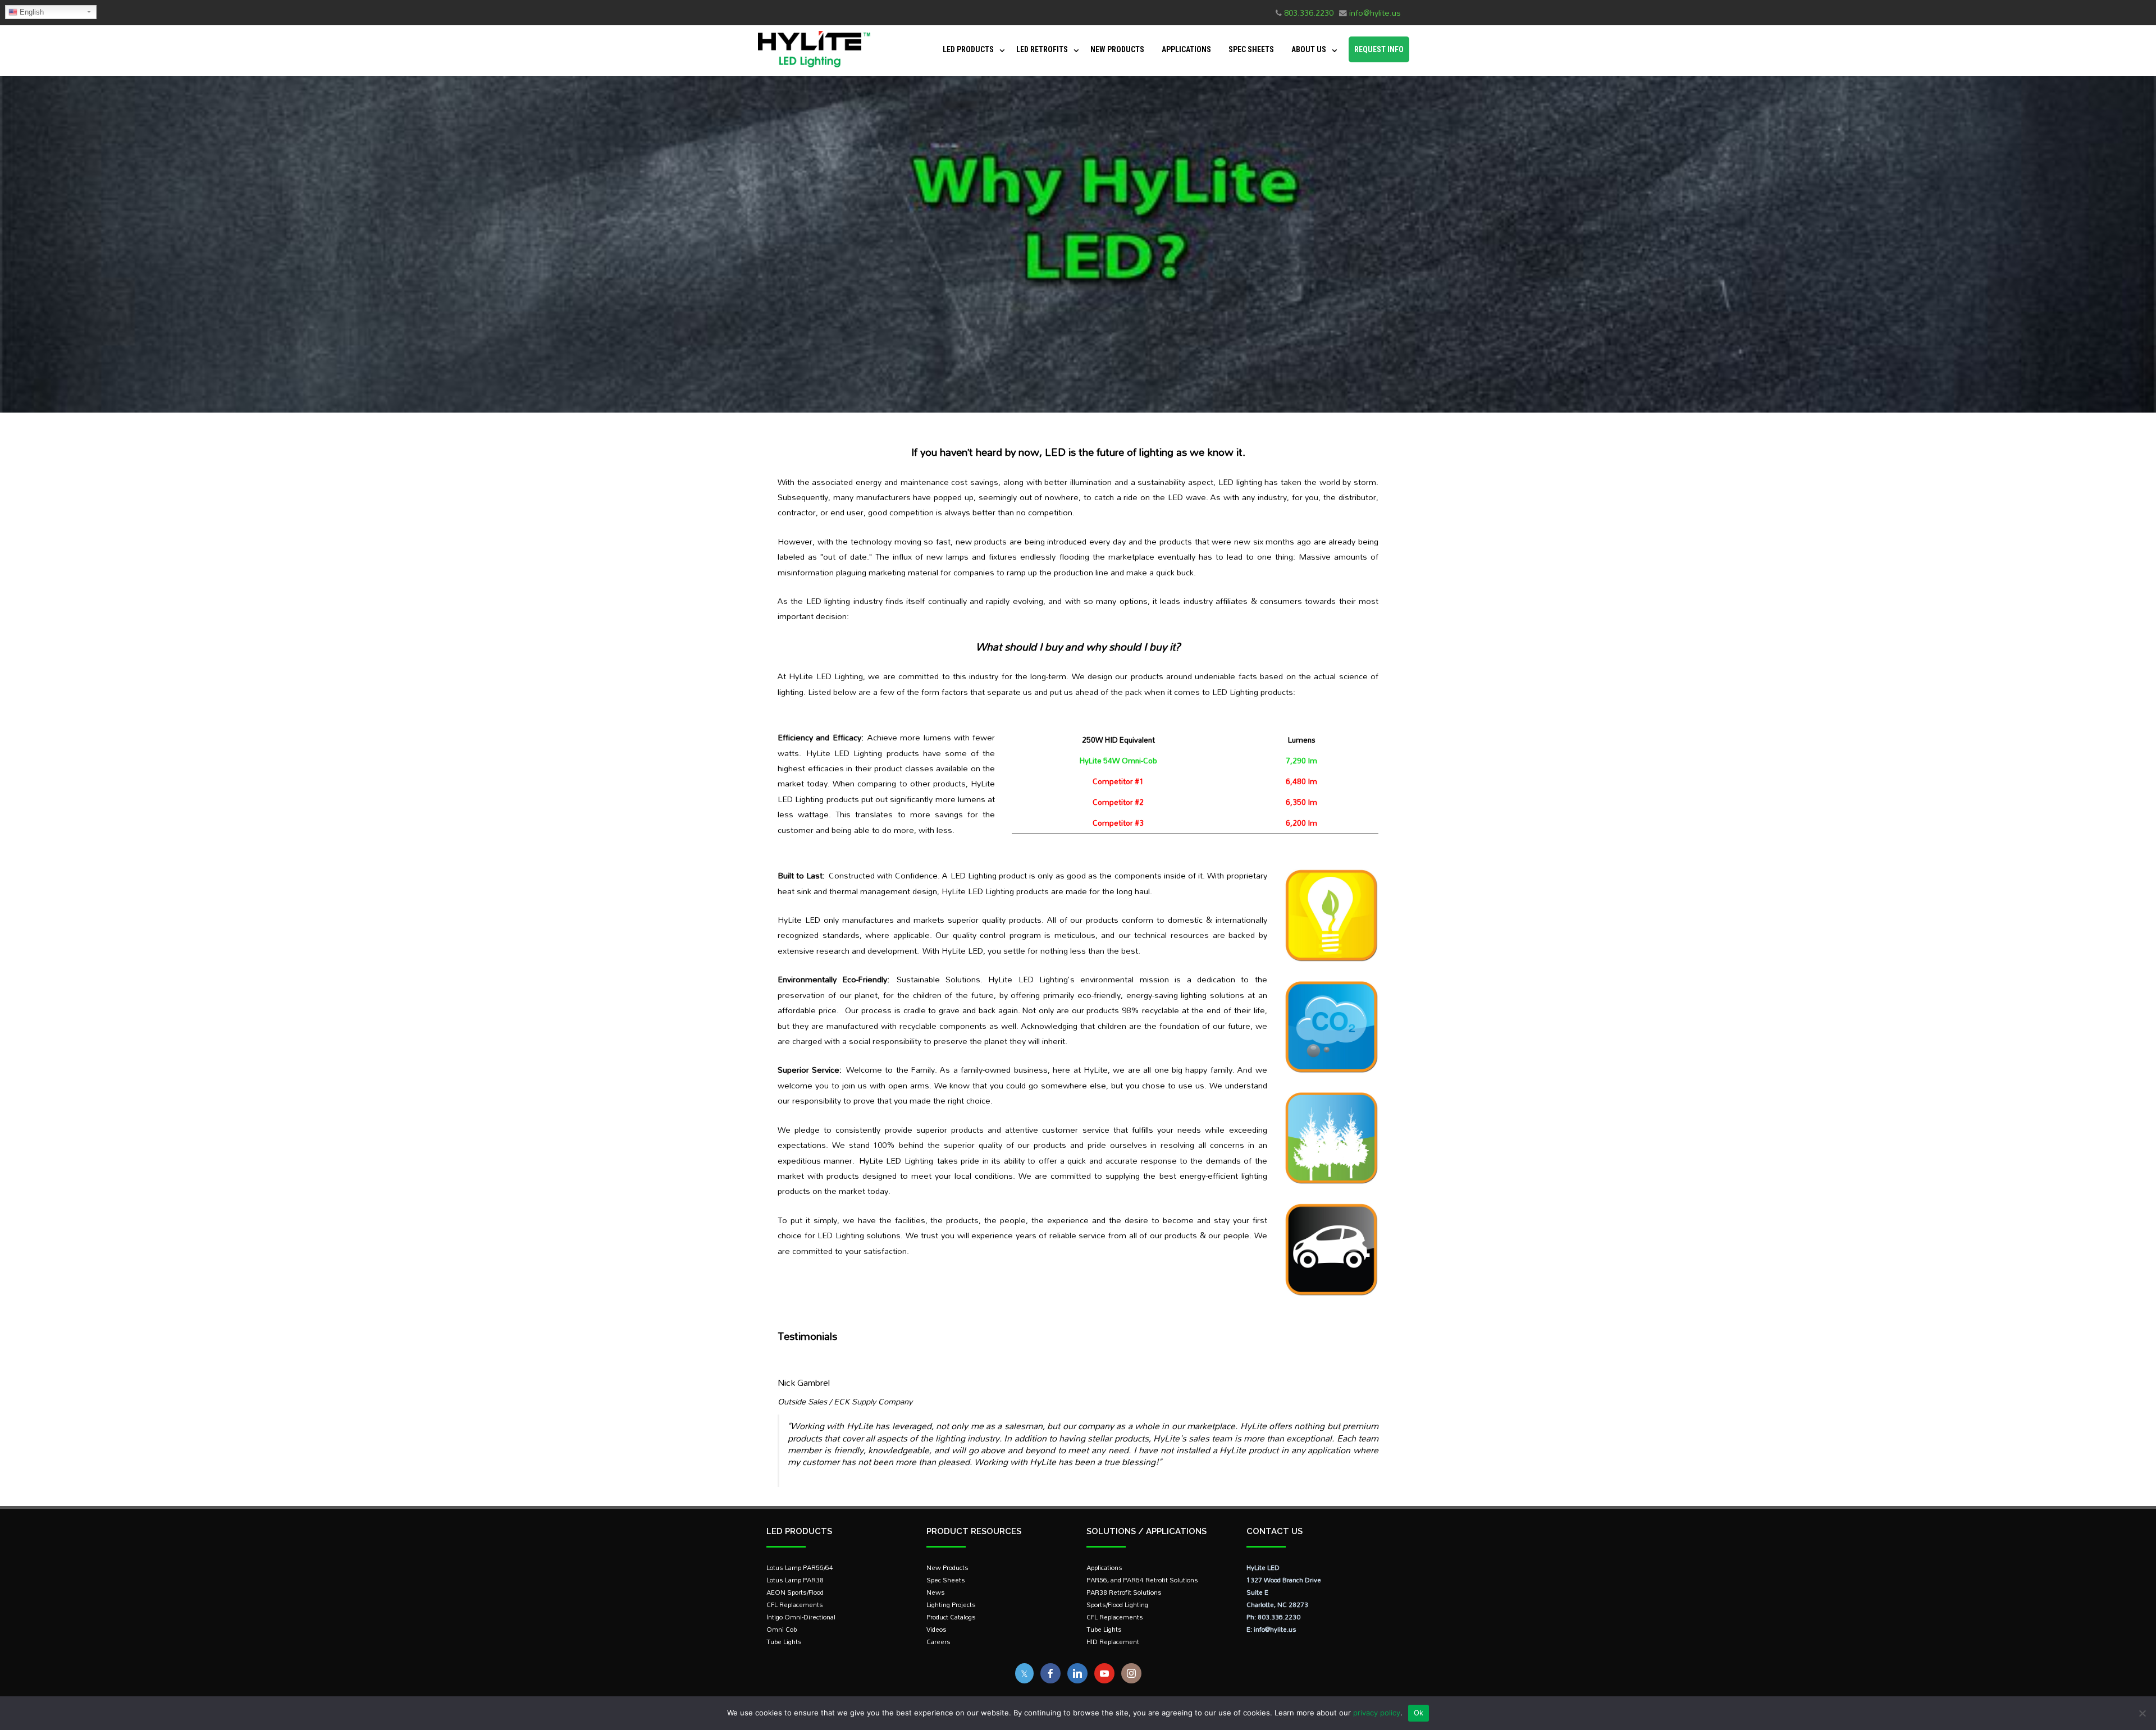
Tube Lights (784, 1642)
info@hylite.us (1375, 13)
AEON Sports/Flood (795, 1592)
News (936, 1592)
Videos (937, 1629)
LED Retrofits (1042, 49)
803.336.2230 (1309, 13)
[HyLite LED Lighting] (811, 70)
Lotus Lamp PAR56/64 (800, 1567)
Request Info (1379, 49)
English (31, 12)
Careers (938, 1642)
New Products (1117, 49)
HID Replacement (1113, 1642)
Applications (1186, 49)
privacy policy (1377, 1713)
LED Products (968, 49)
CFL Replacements (795, 1605)
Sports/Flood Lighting (1117, 1605)
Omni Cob (782, 1629)
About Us (1309, 49)
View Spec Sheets (2064, 1700)
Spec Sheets (1251, 49)
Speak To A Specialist (2064, 1670)
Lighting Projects (951, 1605)
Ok (1419, 1713)
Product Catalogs (951, 1617)
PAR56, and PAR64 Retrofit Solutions (1142, 1580)
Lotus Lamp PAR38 (795, 1580)
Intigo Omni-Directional (801, 1617)
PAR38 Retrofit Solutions (1124, 1592)
